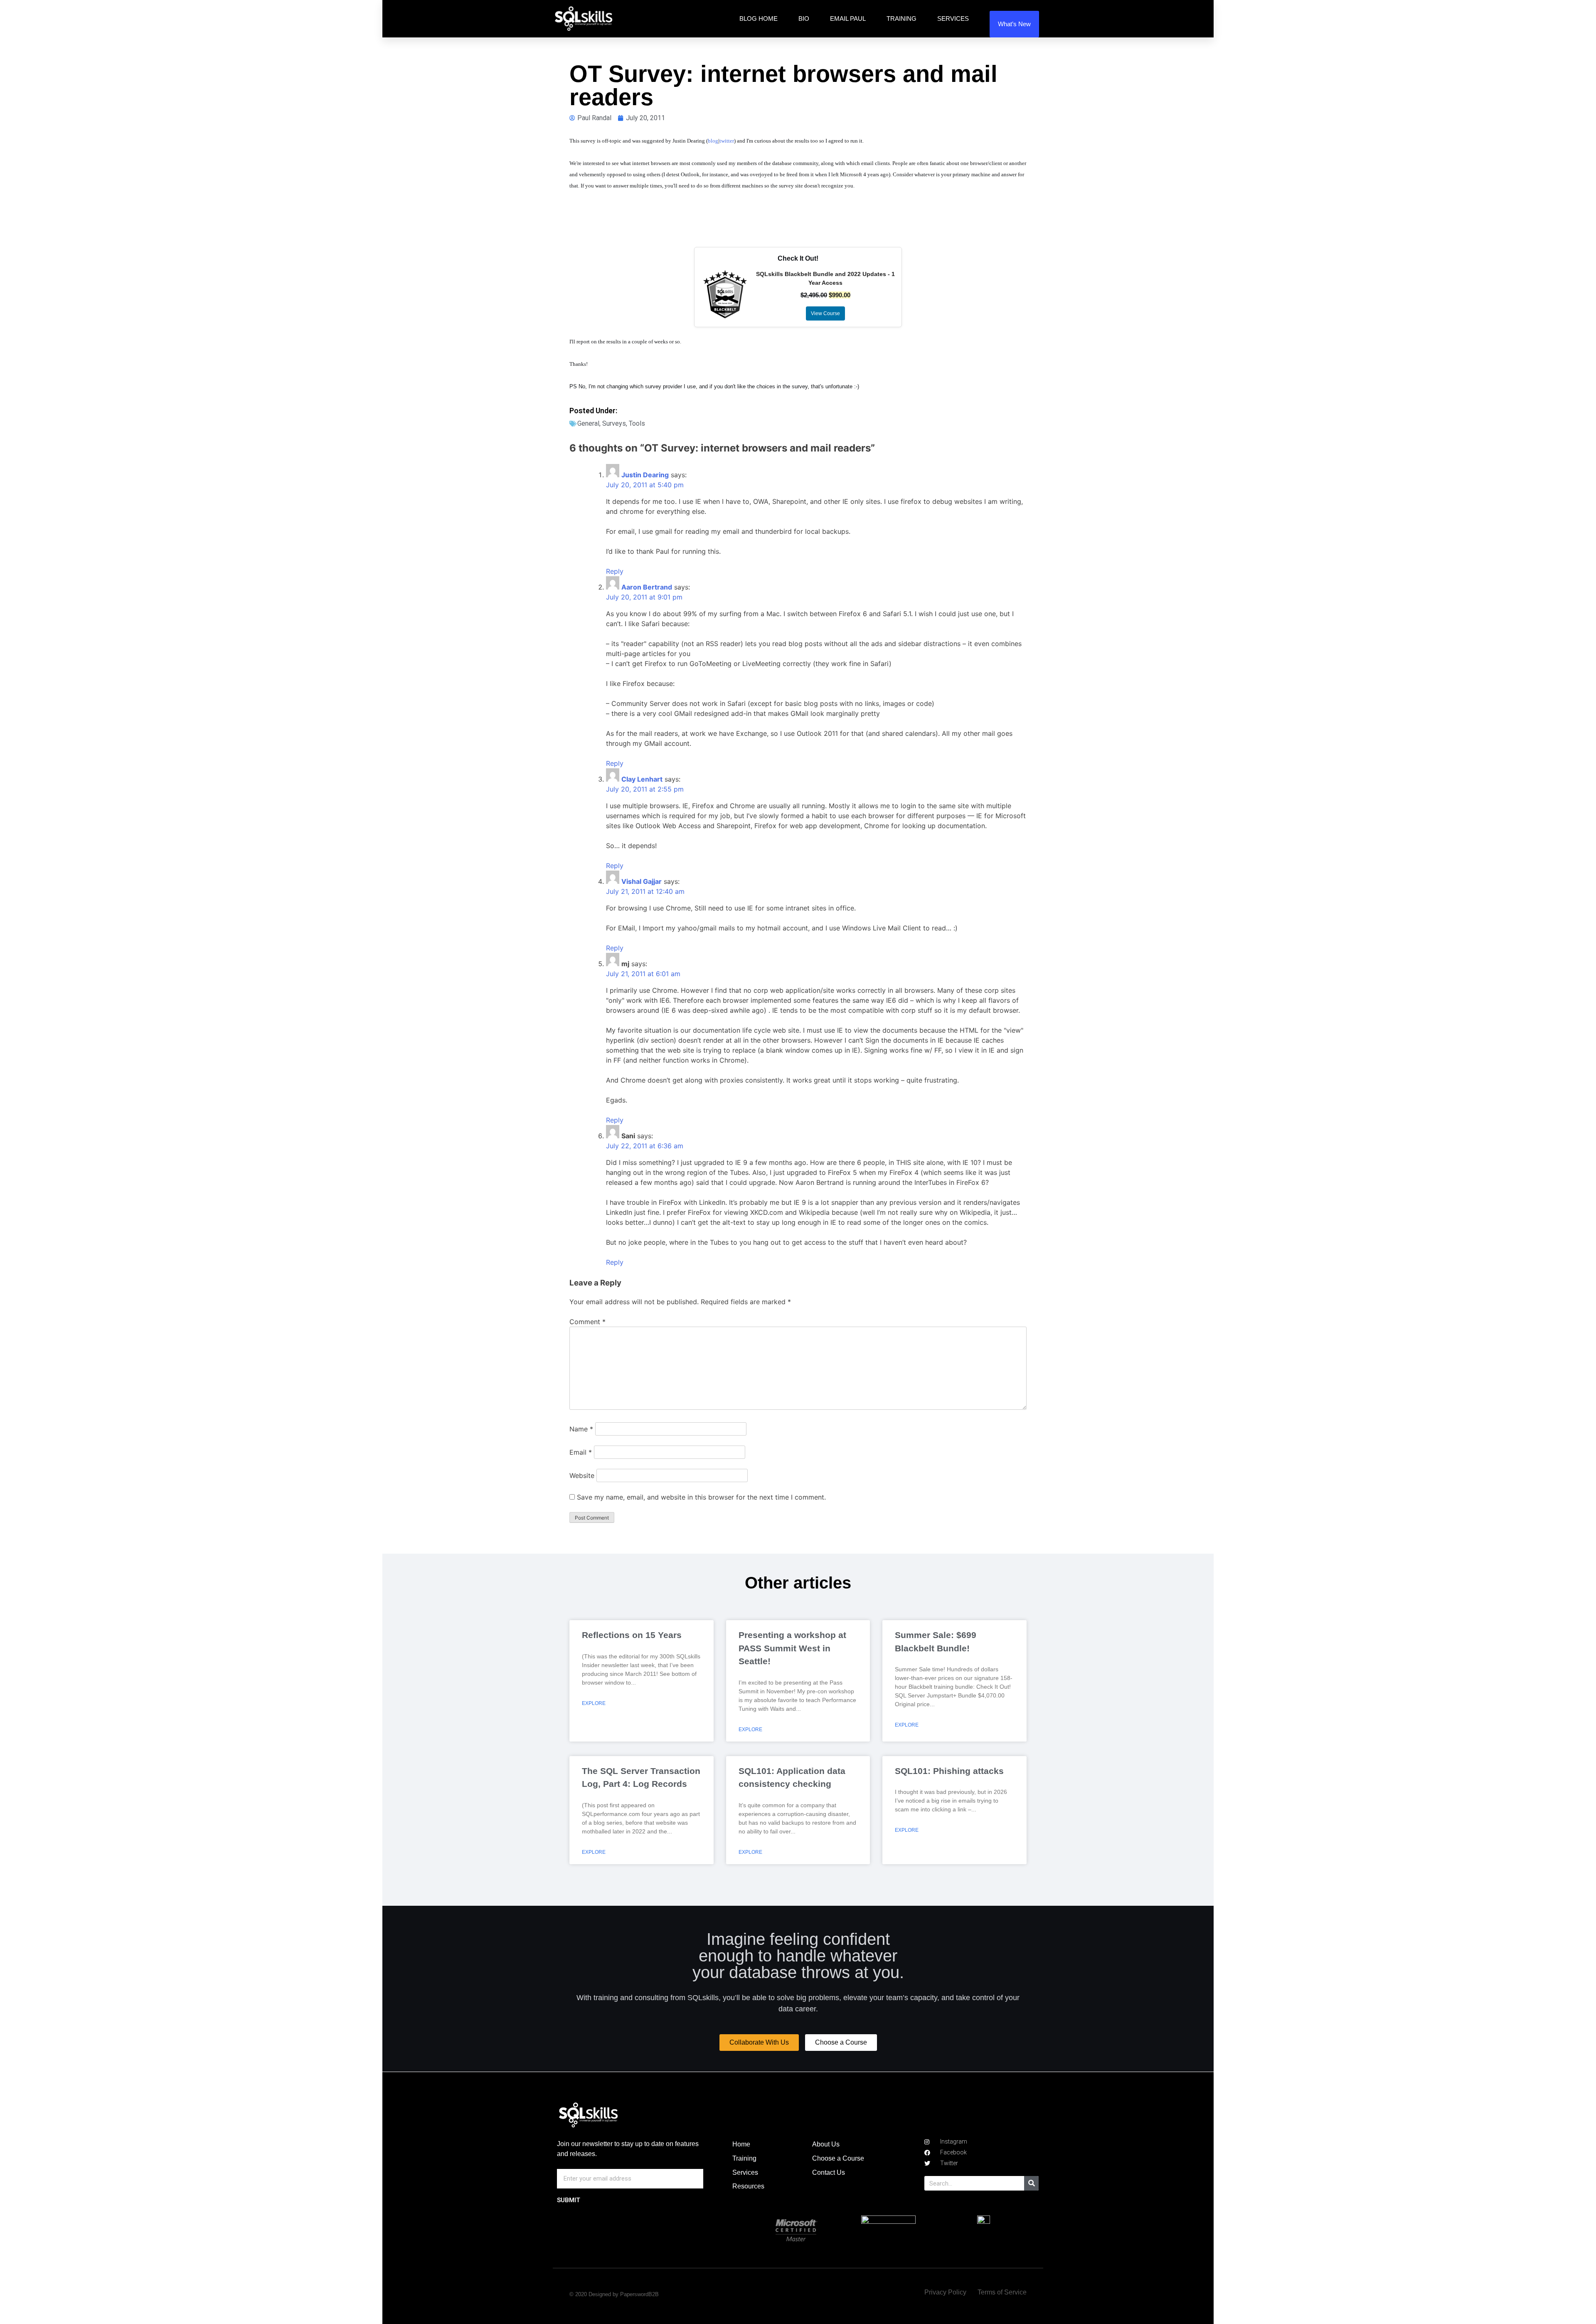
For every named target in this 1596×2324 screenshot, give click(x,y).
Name (581, 1429)
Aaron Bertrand (647, 587)
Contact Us (829, 2172)
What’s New (1014, 24)
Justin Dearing (645, 475)
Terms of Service (1002, 2292)
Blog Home (759, 19)
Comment (587, 1322)
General (588, 423)
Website (582, 1475)
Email (581, 1452)
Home (741, 2144)
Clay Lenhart (642, 779)
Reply (615, 571)
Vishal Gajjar (642, 881)
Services (953, 19)
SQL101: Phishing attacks (949, 1771)
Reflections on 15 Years (632, 1635)
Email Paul (848, 19)
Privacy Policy (945, 2292)
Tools (637, 423)
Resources (748, 2186)
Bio (804, 19)
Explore (594, 1703)
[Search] (1031, 2183)
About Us (826, 2144)
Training (901, 19)
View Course (825, 313)
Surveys (614, 423)
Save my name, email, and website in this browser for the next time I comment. (701, 1497)
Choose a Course (838, 2158)
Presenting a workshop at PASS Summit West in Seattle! (792, 1648)
